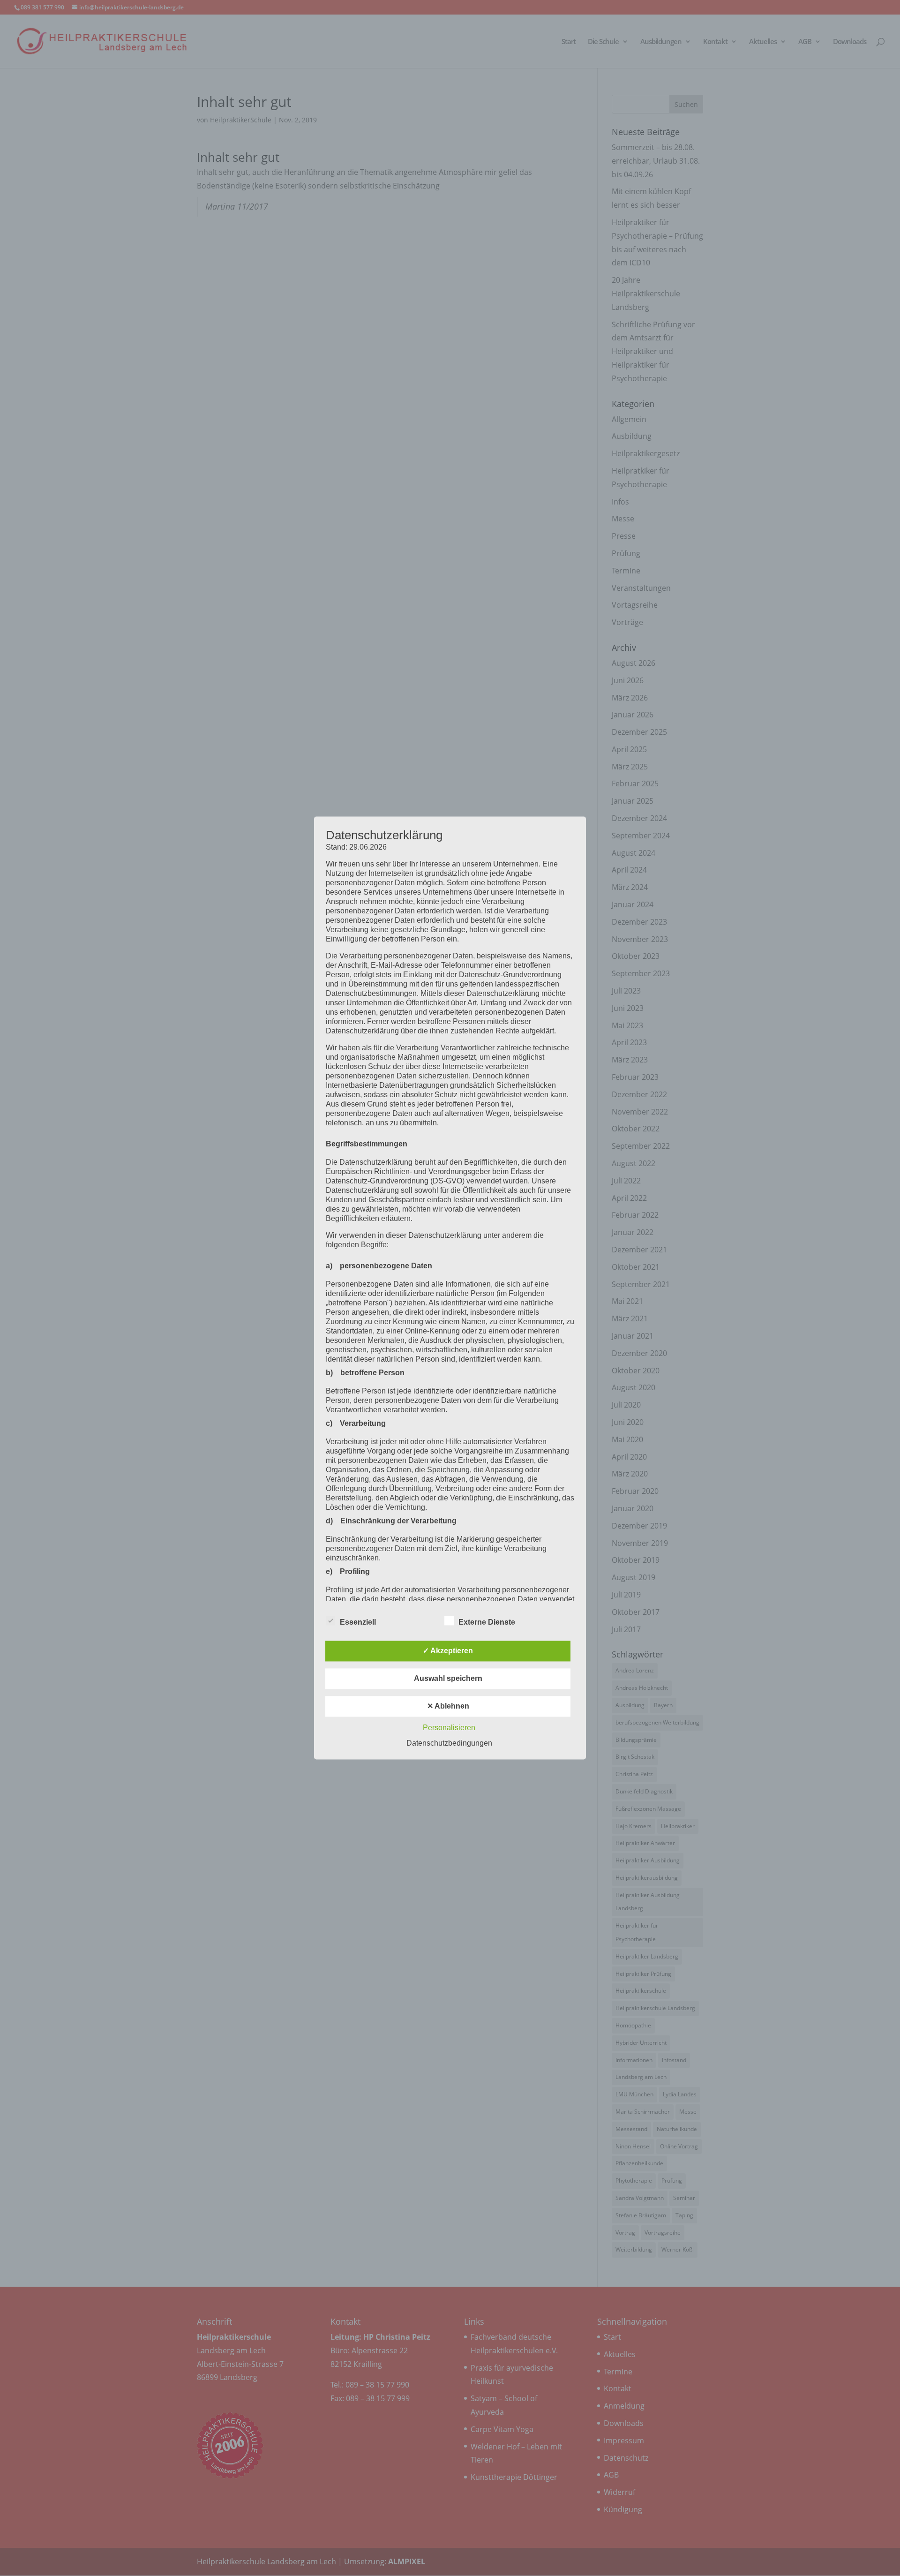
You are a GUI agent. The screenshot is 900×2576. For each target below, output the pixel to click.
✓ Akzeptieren (448, 1651)
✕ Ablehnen (448, 1706)
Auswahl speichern (448, 1679)
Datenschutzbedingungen (449, 1744)
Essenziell (358, 1623)
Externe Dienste (487, 1623)
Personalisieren (449, 1728)
